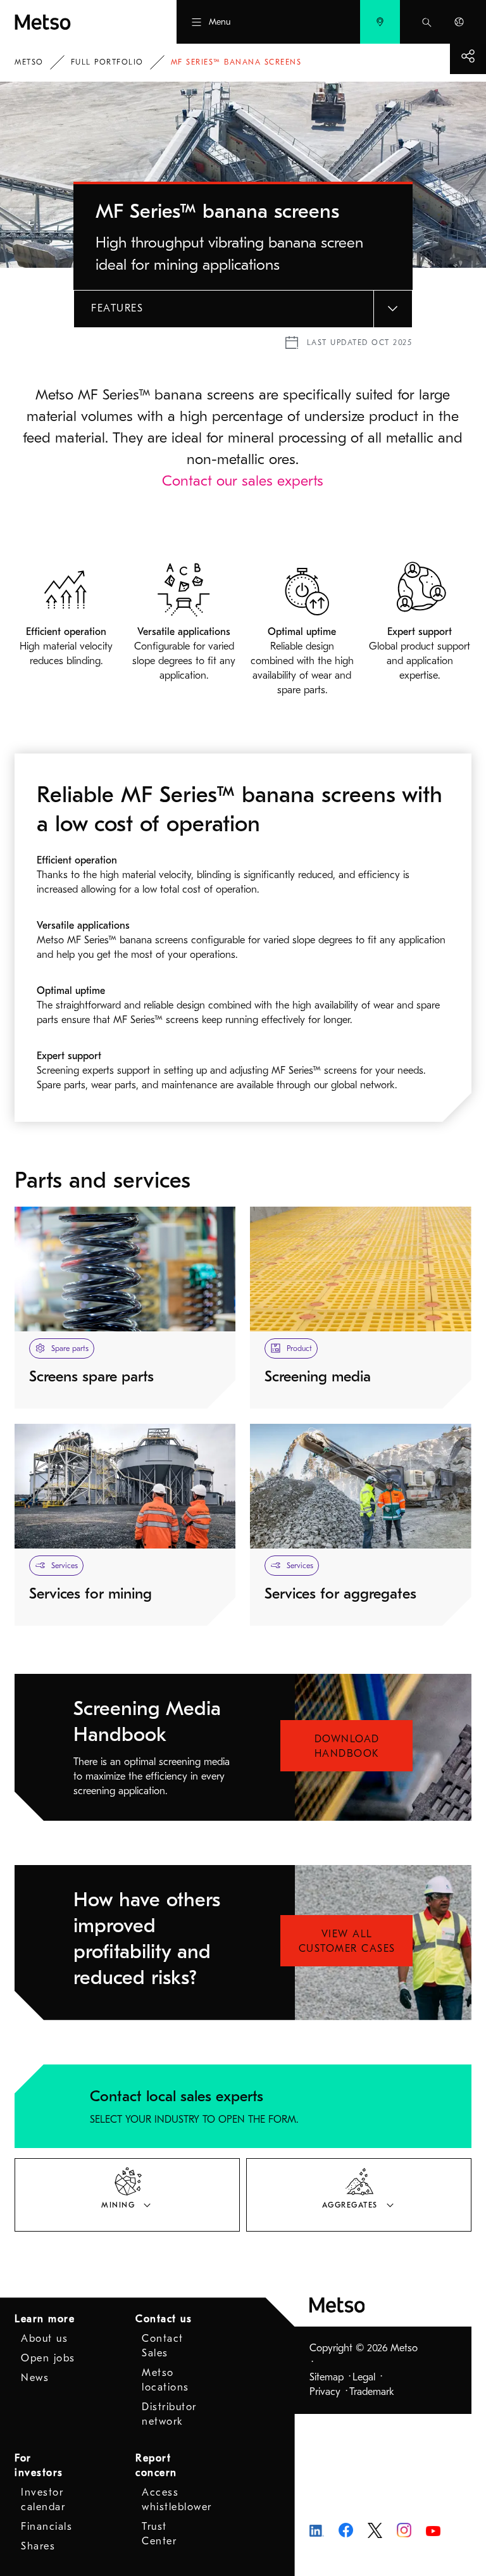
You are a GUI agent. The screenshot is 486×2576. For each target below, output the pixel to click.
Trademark (372, 2392)
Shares (38, 2546)
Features (117, 308)
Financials (47, 2527)
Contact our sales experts (243, 481)
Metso (29, 62)
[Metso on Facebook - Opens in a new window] (346, 2530)
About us (44, 2339)
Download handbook (347, 1746)
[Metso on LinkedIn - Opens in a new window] (317, 2530)
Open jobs (48, 2358)
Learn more (45, 2319)
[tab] (127, 2195)
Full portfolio (107, 62)
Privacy (325, 2392)
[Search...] (427, 22)
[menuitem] (380, 22)
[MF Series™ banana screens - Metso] (73, 22)
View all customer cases (347, 1941)
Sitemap (327, 2377)
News (35, 2378)
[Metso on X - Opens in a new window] (375, 2530)
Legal (364, 2377)
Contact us (164, 2319)
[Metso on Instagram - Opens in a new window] (404, 2530)
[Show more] (468, 56)
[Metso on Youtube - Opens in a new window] (433, 2530)
